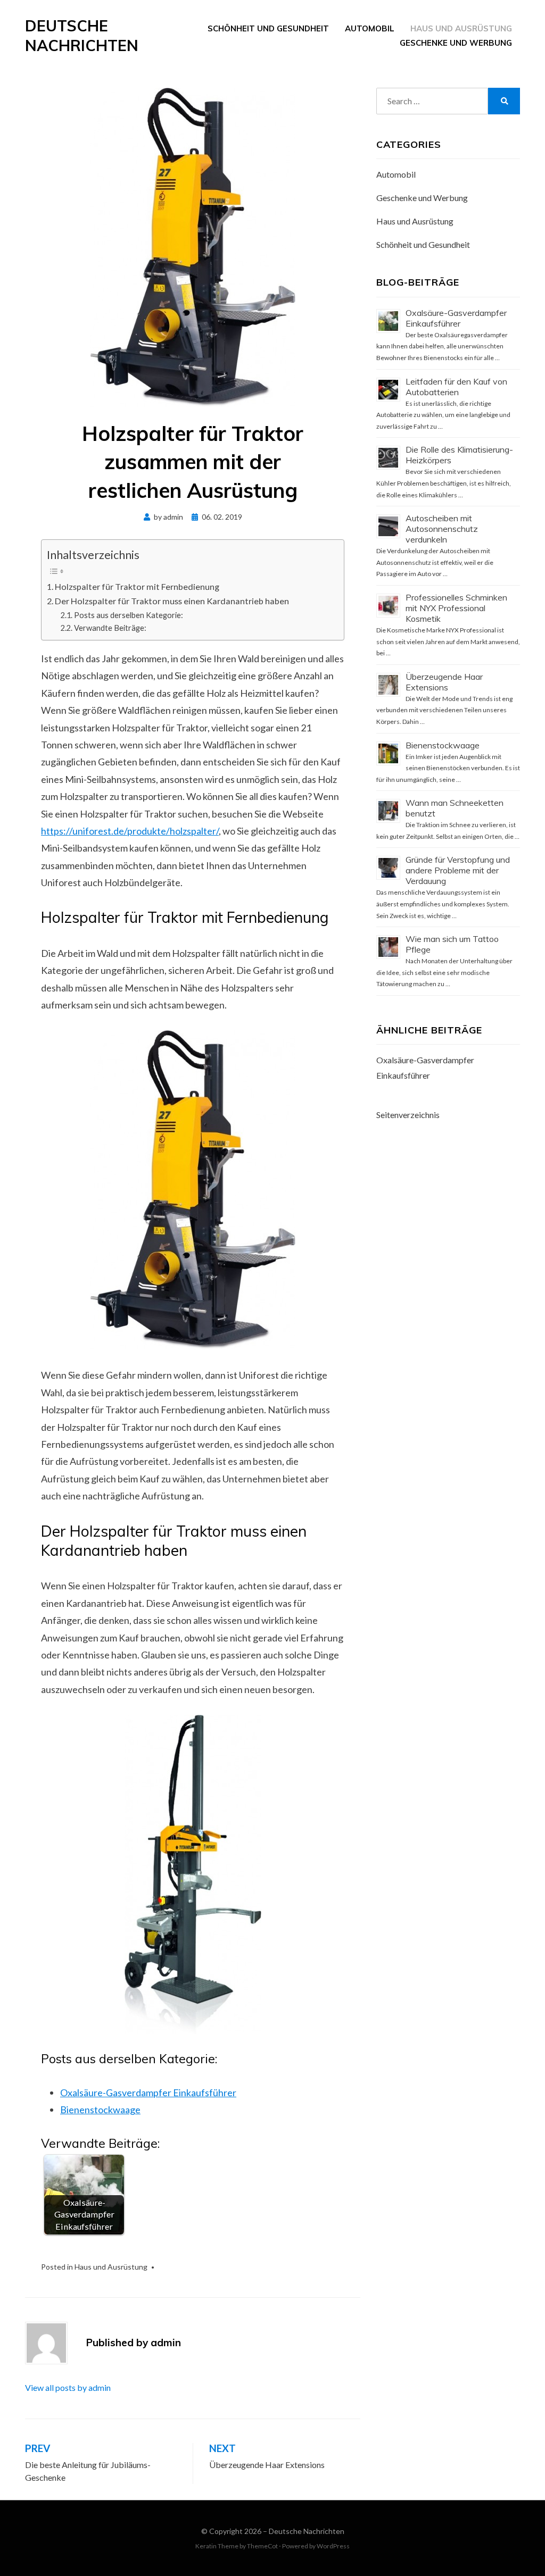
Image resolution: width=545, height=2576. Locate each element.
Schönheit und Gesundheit (268, 28)
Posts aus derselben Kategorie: (129, 615)
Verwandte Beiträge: (110, 628)
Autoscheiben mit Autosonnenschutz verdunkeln (442, 529)
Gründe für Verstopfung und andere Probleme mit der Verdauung (458, 870)
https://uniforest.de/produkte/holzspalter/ (130, 831)
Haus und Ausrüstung (461, 28)
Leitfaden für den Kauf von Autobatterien (456, 387)
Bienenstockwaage (100, 2110)
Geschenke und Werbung (456, 43)
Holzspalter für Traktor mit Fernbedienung (137, 586)
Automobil (370, 28)
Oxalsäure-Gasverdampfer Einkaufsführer (148, 2093)
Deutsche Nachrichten (82, 35)
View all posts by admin (68, 2387)
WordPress (333, 2546)
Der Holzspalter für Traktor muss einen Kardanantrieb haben (172, 601)
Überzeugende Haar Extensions (444, 682)
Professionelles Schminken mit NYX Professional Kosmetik (456, 608)
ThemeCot (262, 2546)
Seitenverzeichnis (408, 1115)
